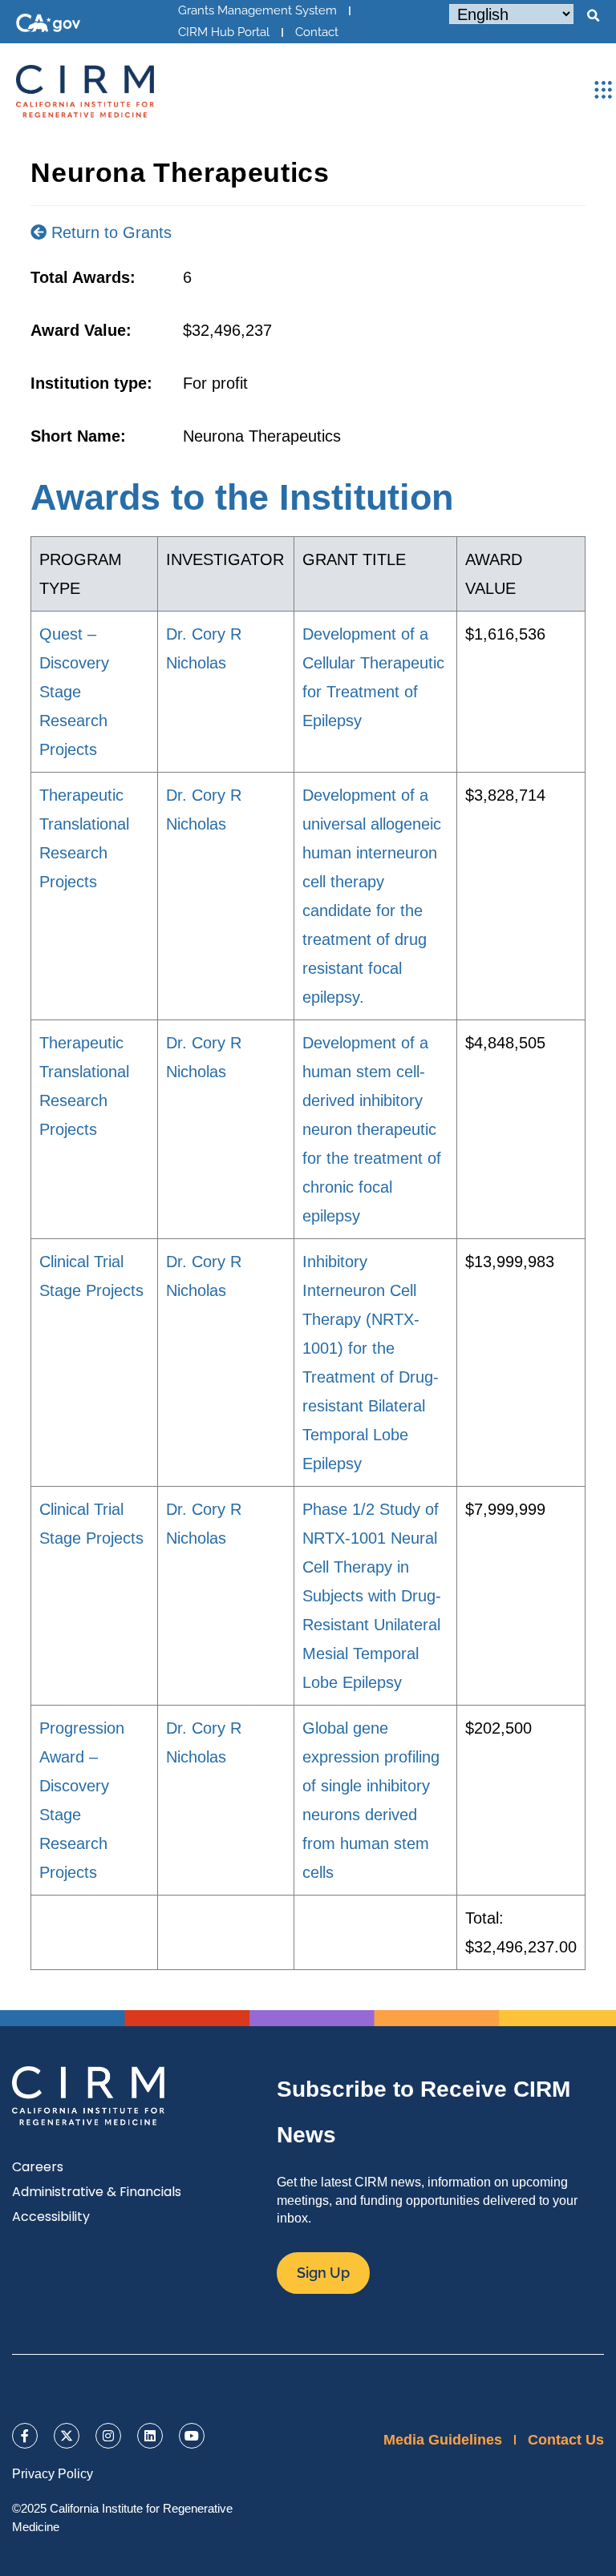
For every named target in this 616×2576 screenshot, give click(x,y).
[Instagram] (108, 2436)
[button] (593, 16)
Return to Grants (109, 232)
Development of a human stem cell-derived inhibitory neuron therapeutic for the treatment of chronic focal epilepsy (372, 1129)
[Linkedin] (150, 2436)
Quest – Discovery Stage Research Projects (74, 692)
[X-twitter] (67, 2436)
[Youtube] (192, 2436)
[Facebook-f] (25, 2436)
